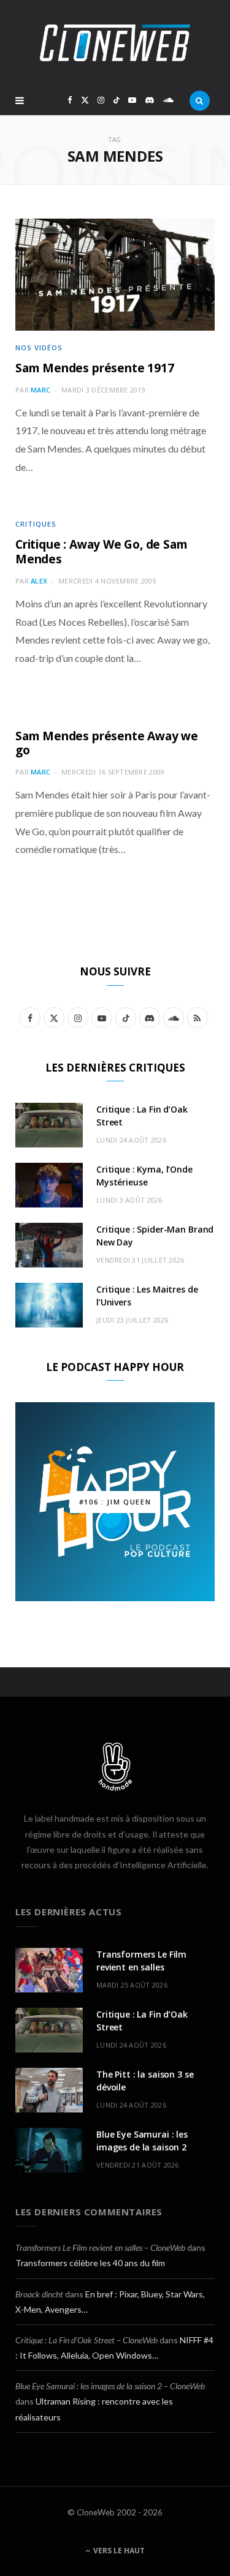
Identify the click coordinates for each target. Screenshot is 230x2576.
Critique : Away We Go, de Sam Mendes (101, 552)
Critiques (36, 524)
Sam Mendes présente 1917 (94, 368)
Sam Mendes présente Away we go (107, 743)
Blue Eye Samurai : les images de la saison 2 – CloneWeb (110, 2386)
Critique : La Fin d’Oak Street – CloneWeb (86, 2340)
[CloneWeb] (115, 43)
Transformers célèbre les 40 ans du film (90, 2263)
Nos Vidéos (39, 347)
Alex (39, 581)
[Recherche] (200, 100)
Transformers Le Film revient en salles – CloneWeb (100, 2247)
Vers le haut (118, 2551)
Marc (40, 390)
